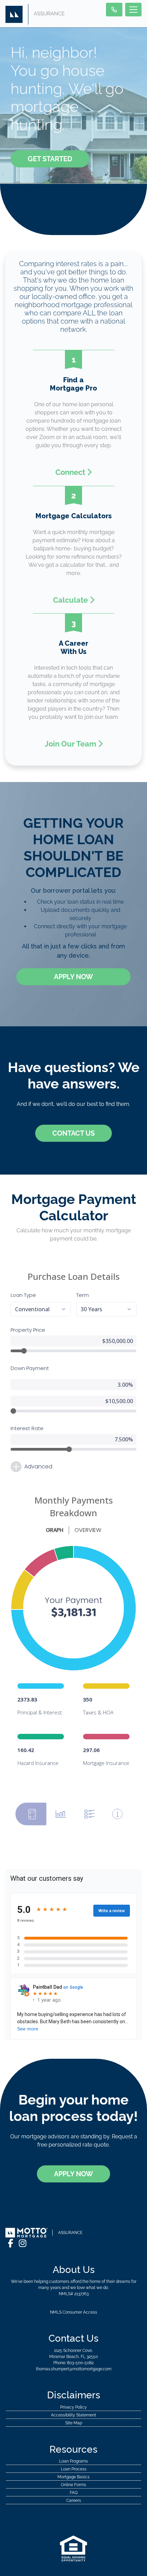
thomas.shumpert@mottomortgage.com (74, 2369)
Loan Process (74, 2469)
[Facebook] (11, 2243)
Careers (74, 2500)
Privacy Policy (73, 2407)
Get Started (50, 159)
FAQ (74, 2493)
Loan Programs (73, 2461)
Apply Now (73, 977)
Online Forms (73, 2485)
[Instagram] (23, 2243)
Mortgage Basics (73, 2477)
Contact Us (73, 1133)
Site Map (74, 2423)
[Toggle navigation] (133, 10)
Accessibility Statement (73, 2415)
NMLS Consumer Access (73, 2312)
